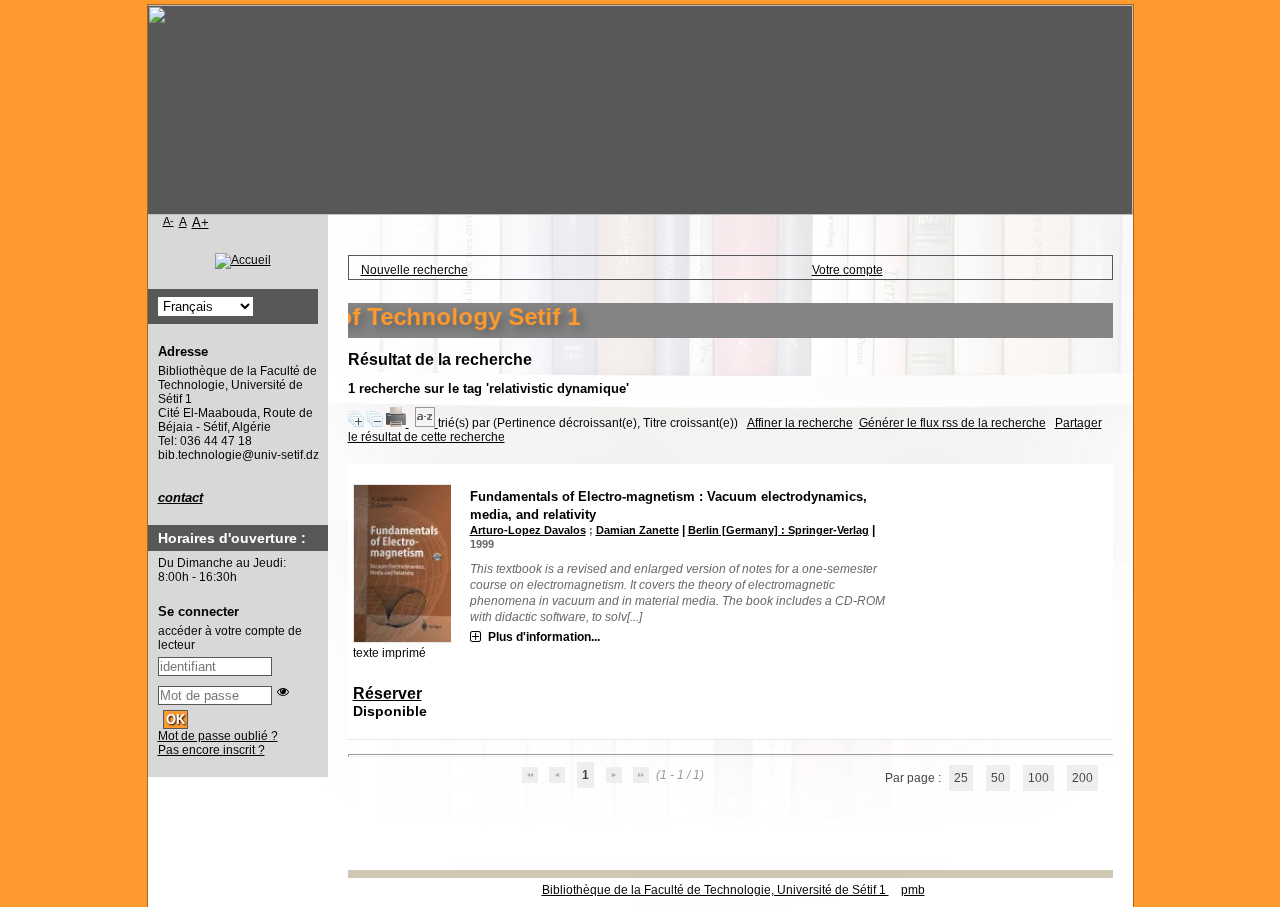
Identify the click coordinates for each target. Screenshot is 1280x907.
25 (961, 778)
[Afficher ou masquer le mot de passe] (283, 692)
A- (168, 221)
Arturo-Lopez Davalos (528, 530)
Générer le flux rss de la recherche (952, 423)
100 (1038, 778)
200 (1082, 778)
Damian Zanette (637, 530)
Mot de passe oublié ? (218, 736)
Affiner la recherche (800, 423)
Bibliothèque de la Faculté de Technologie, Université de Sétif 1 (715, 890)
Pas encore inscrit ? (211, 750)
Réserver (387, 693)
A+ (200, 222)
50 (998, 778)
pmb (913, 890)
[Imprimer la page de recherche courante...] (397, 423)
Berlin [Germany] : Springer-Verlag (778, 530)
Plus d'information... (544, 637)
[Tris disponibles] (426, 423)
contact (180, 497)
